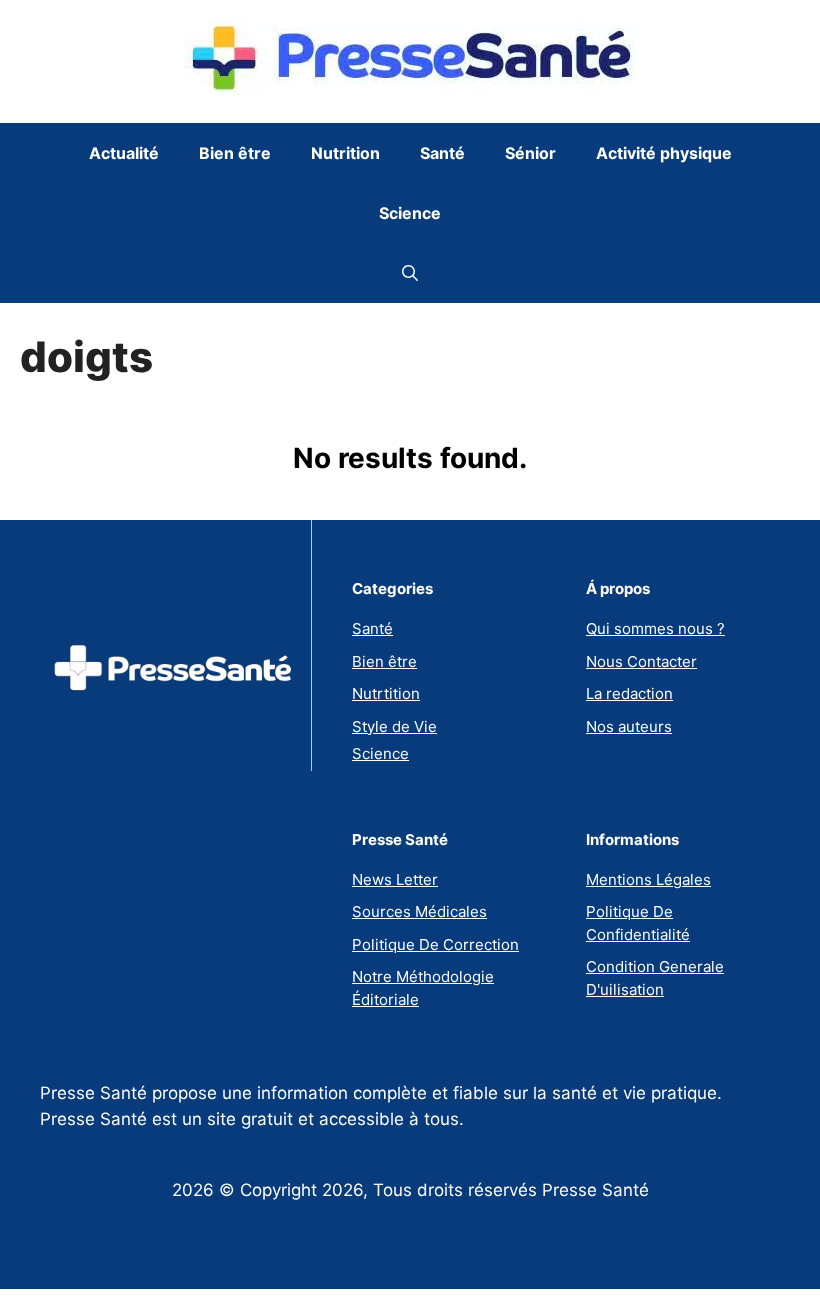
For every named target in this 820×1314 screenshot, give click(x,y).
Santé (442, 153)
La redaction (629, 693)
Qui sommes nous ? (655, 628)
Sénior (530, 153)
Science (410, 213)
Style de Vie (394, 726)
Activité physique (664, 153)
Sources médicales (419, 911)
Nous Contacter (641, 661)
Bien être (235, 153)
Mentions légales (648, 879)
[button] (410, 273)
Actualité (124, 153)
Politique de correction (435, 944)
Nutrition (345, 153)
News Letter (395, 879)
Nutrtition (386, 693)
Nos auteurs (629, 726)
